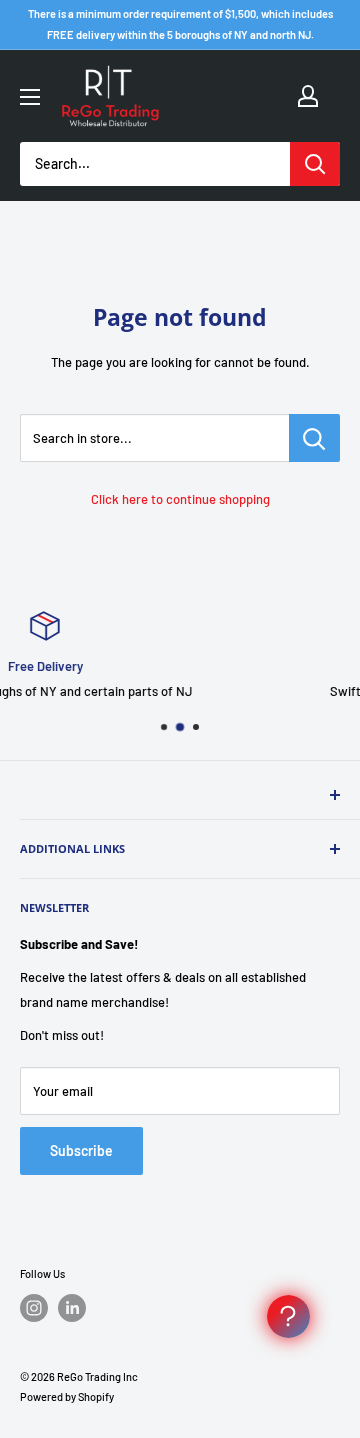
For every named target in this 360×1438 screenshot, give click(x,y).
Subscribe (81, 1150)
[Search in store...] (314, 438)
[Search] (315, 164)
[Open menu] (30, 97)
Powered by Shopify (67, 1396)
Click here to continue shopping (180, 499)
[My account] (308, 96)
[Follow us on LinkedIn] (72, 1308)
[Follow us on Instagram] (34, 1308)
